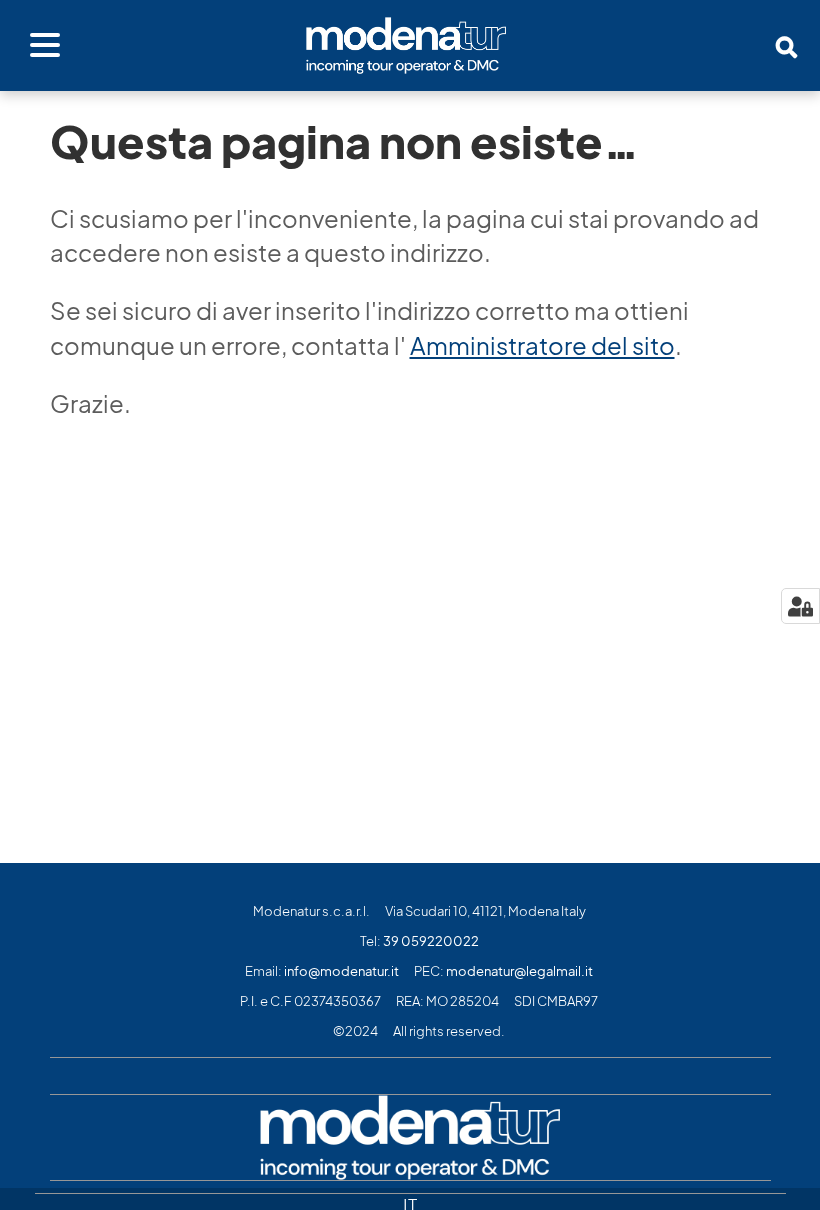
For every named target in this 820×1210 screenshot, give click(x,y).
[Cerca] (786, 47)
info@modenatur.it (341, 971)
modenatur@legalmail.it (519, 971)
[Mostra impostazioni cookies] (800, 606)
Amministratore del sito (542, 346)
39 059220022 (431, 941)
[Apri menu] (45, 46)
